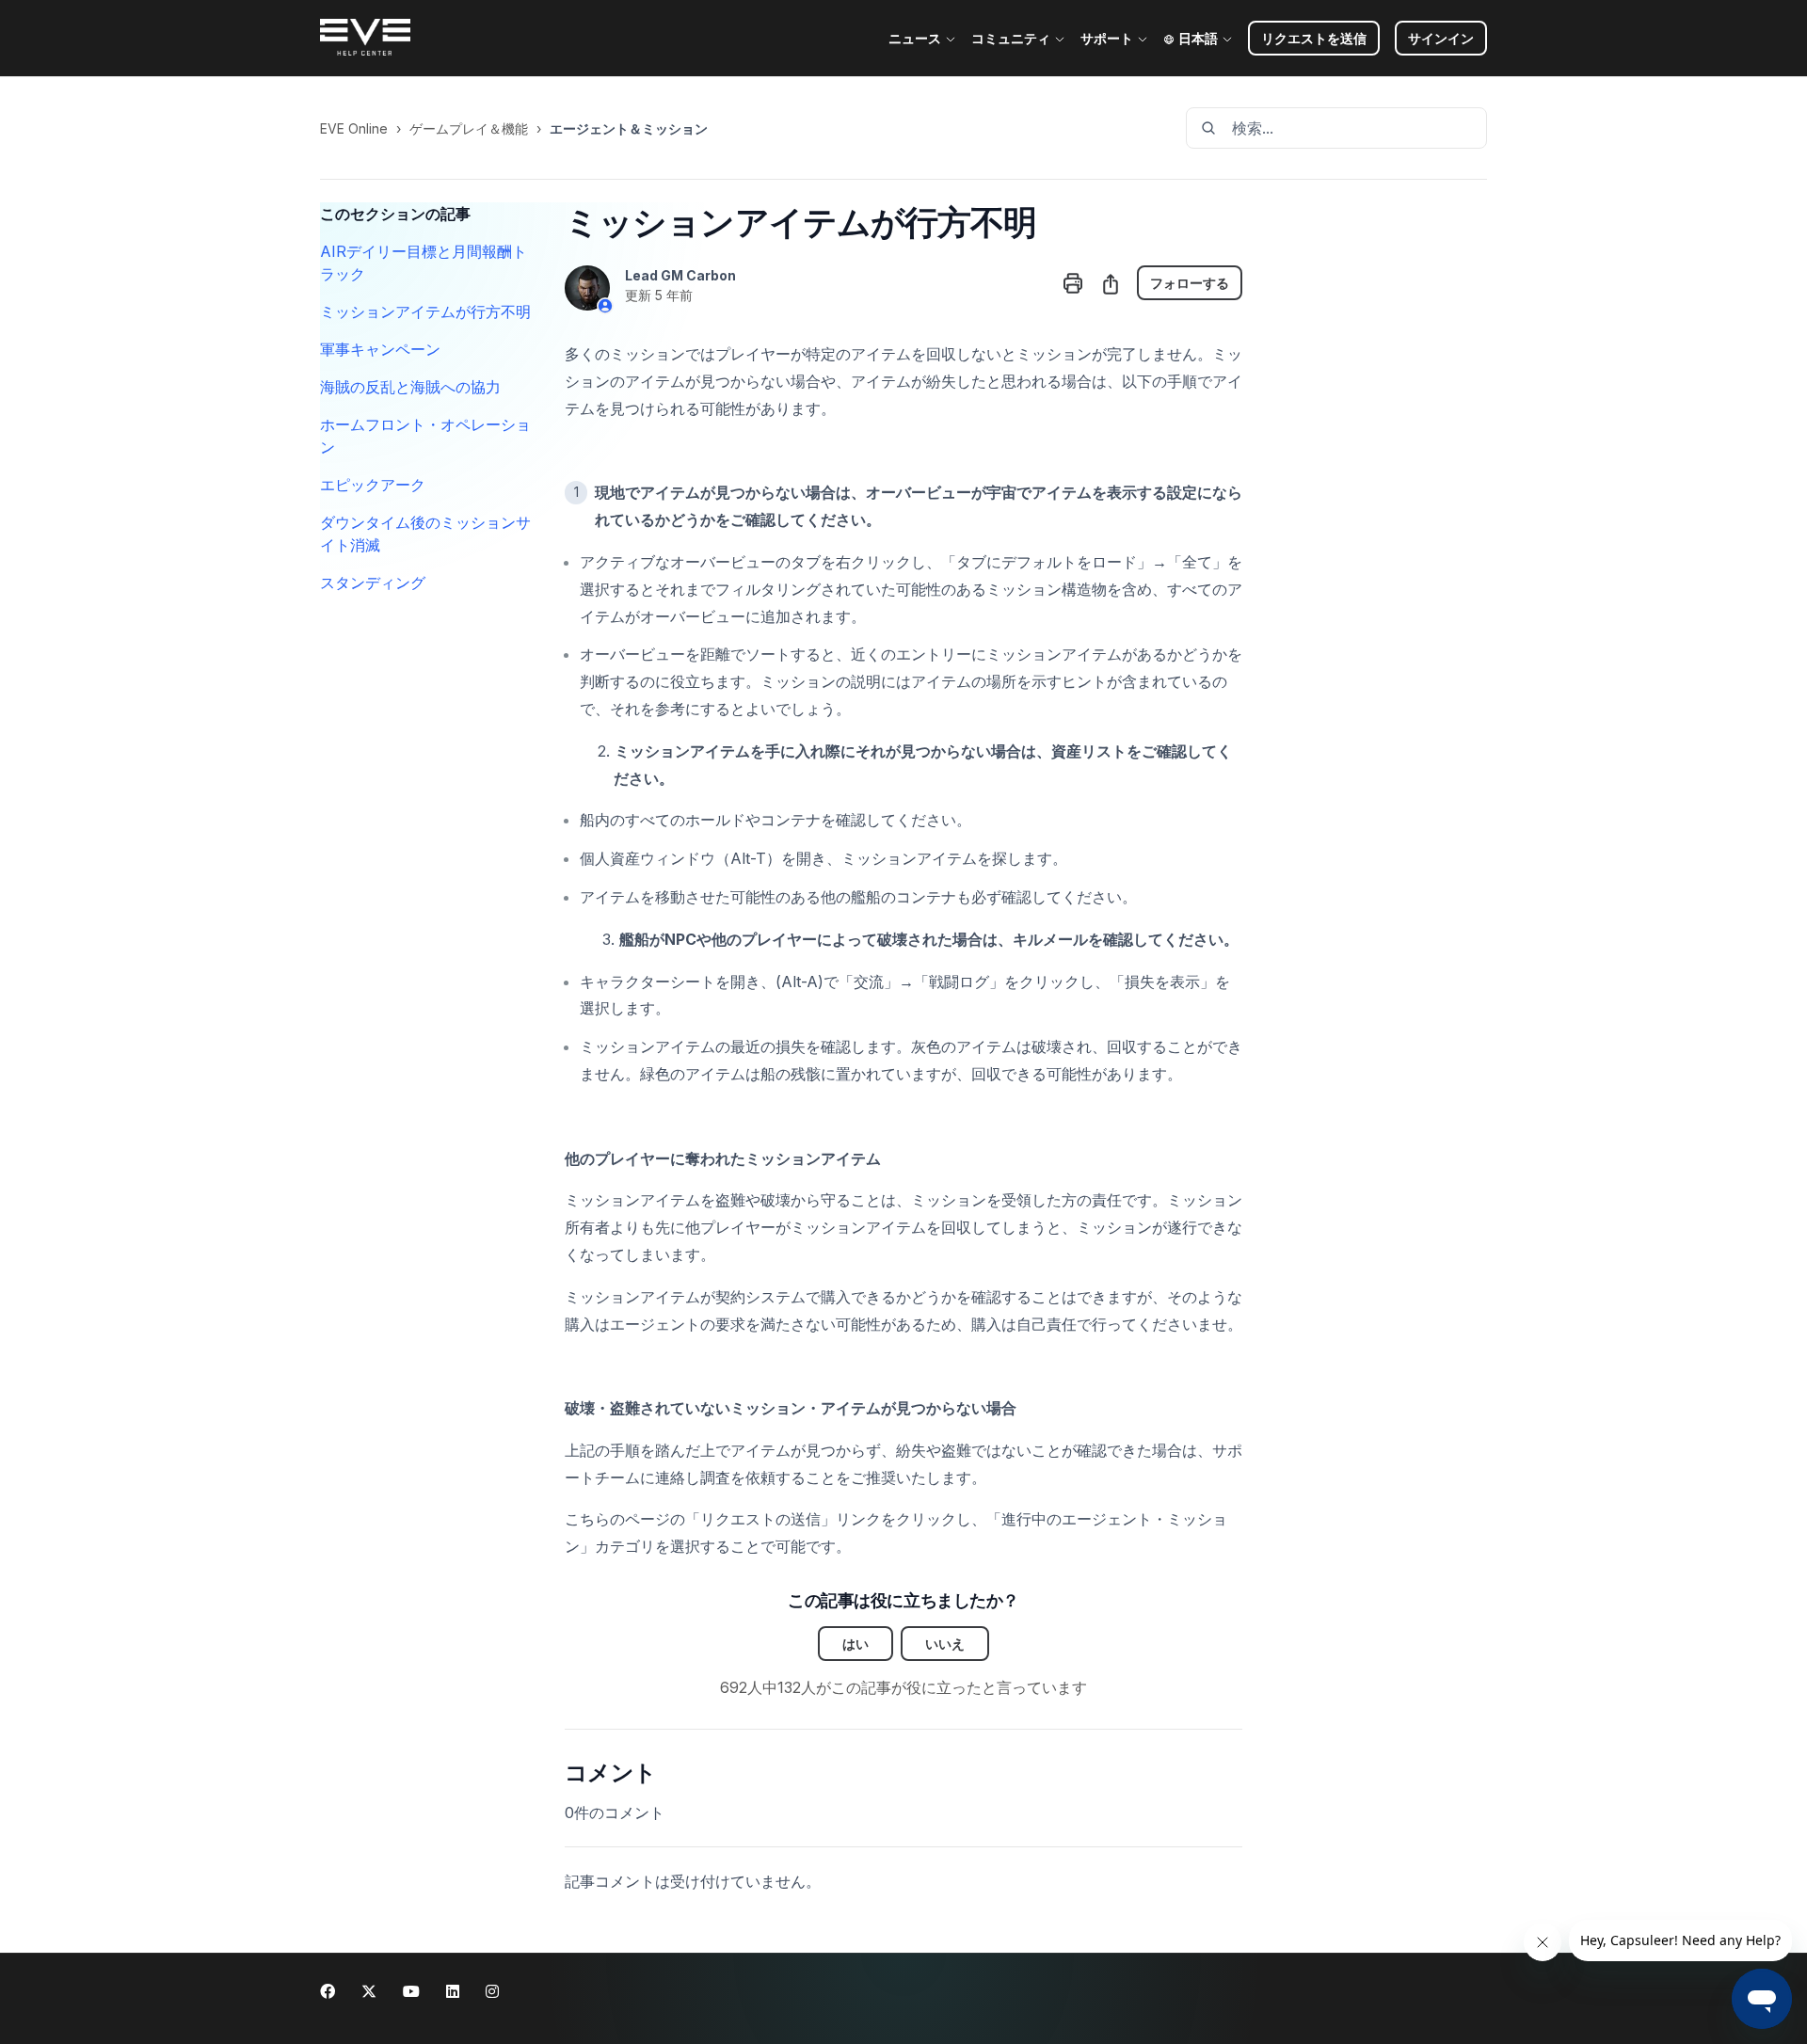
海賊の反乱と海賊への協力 (410, 387)
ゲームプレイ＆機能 (469, 128)
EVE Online (354, 128)
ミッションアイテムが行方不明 (425, 311)
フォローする (1190, 283)
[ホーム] (365, 39)
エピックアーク (373, 485)
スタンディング (373, 583)
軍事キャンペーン (380, 349)
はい (856, 1644)
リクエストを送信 (1314, 38)
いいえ (945, 1644)
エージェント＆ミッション (629, 128)
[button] (1441, 38)
